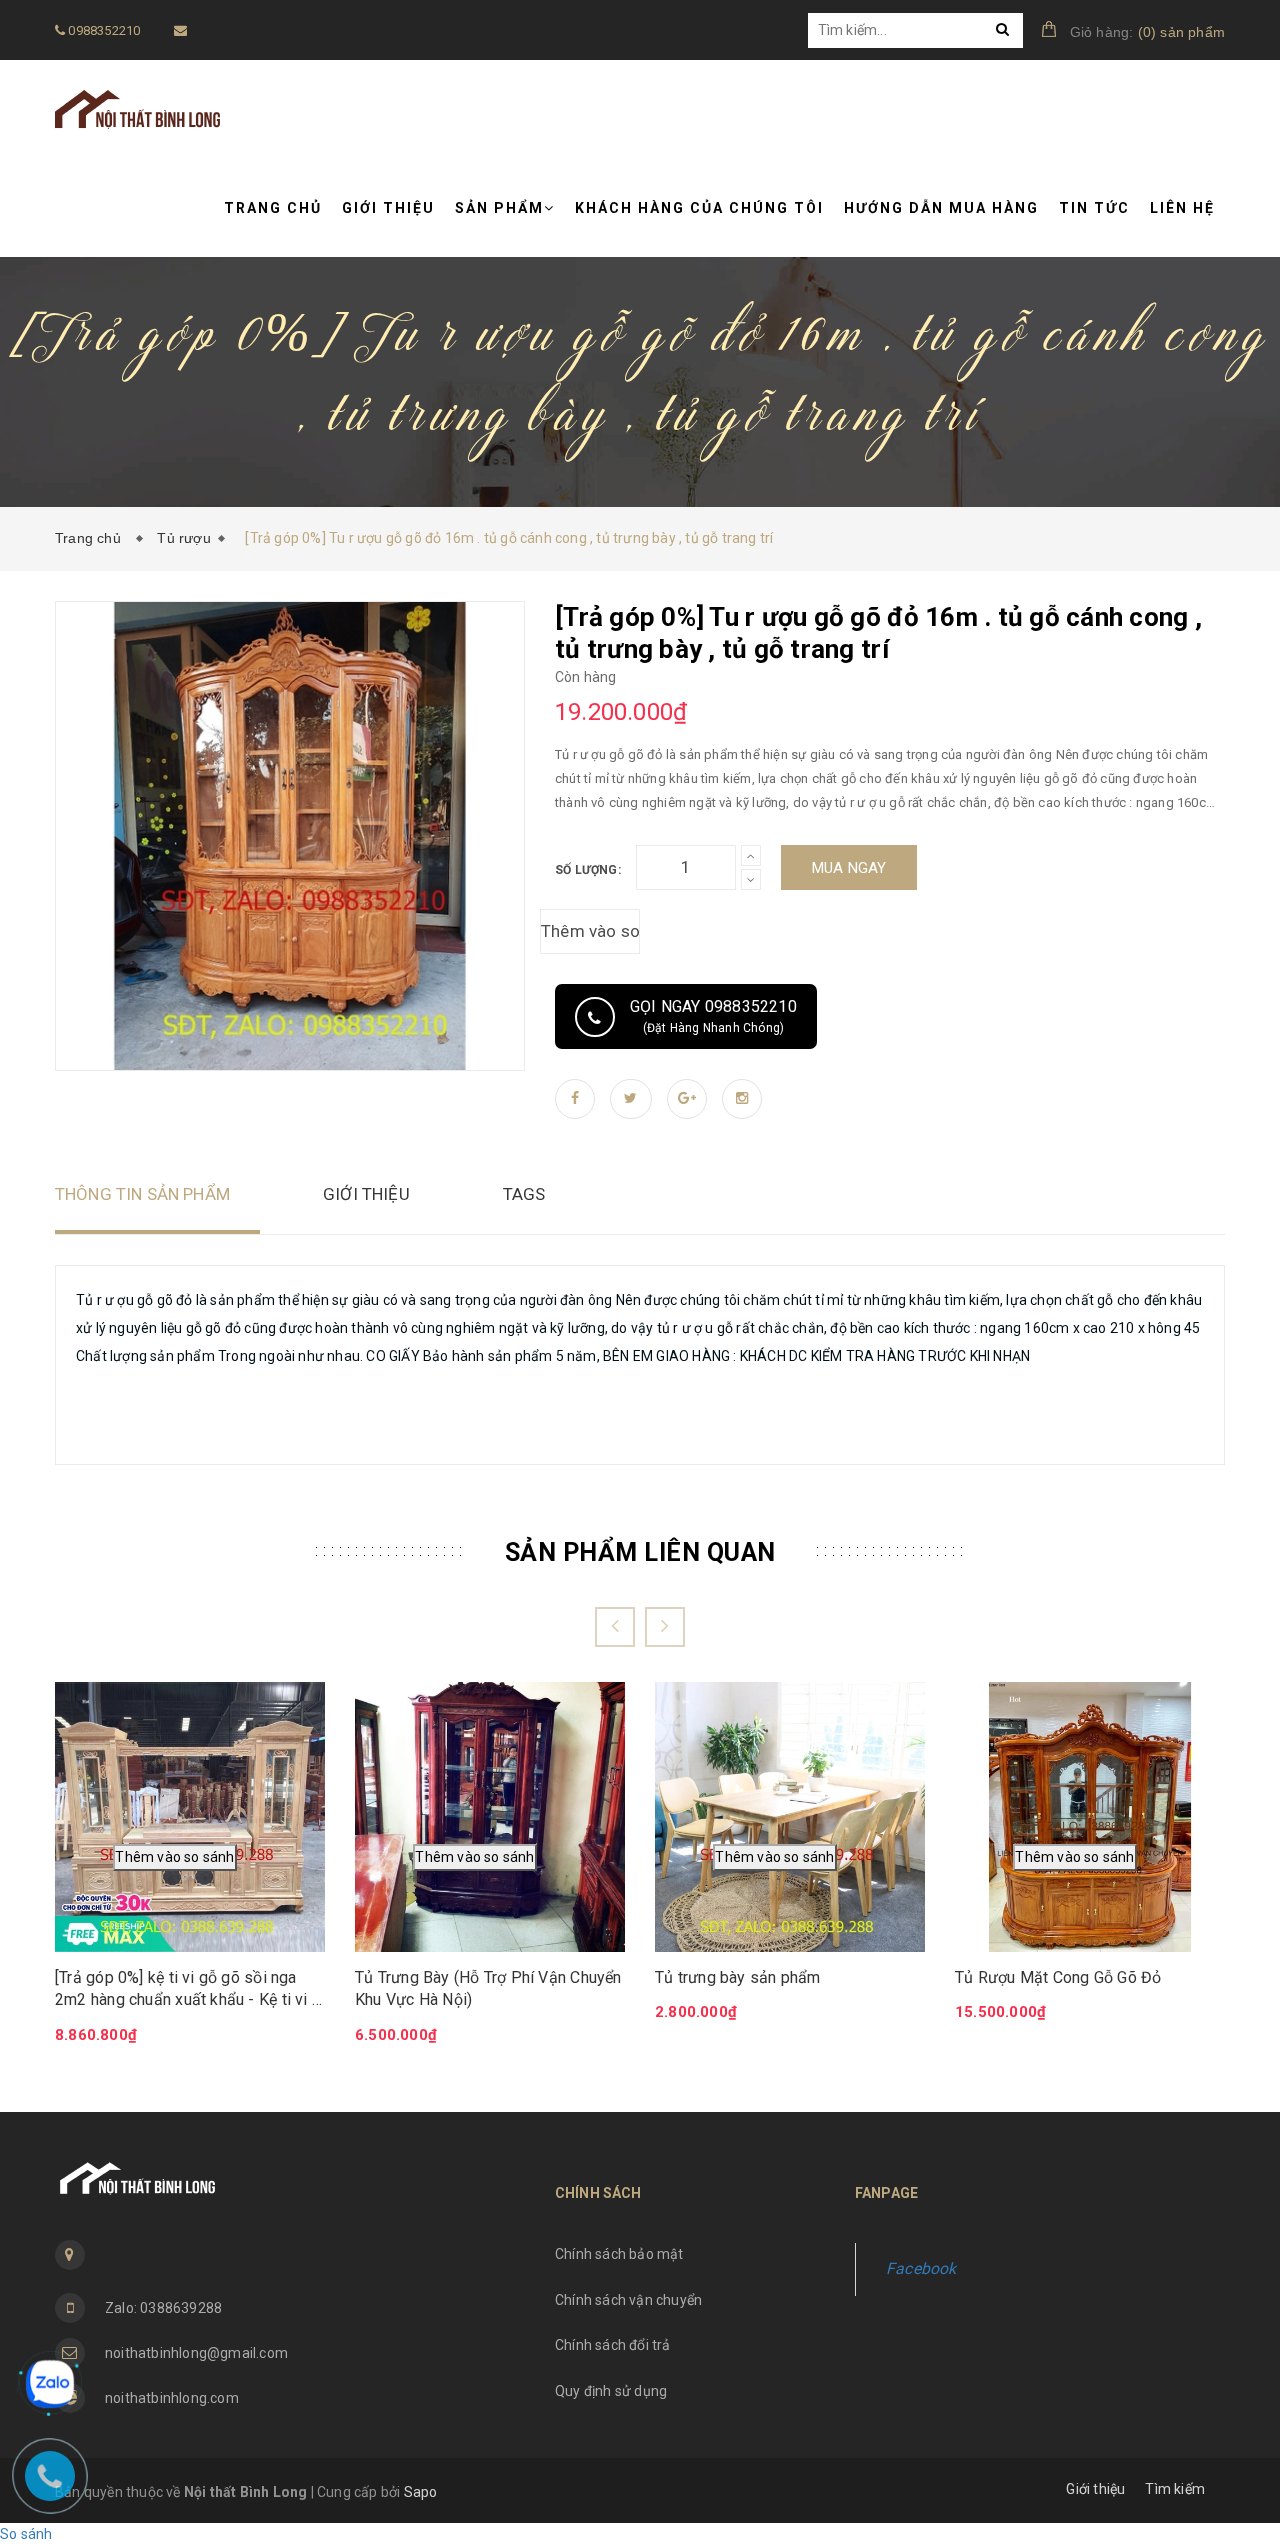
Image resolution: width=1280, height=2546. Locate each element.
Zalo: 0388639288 (163, 2308)
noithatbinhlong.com (172, 2398)
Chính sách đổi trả (613, 2345)
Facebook (921, 2268)
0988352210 (102, 30)
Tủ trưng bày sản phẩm (738, 1977)
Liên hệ (1182, 208)
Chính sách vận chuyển (628, 2300)
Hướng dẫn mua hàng (941, 208)
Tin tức (1094, 208)
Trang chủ (273, 208)
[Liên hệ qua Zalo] (50, 2384)
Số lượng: (588, 870)
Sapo (421, 2492)
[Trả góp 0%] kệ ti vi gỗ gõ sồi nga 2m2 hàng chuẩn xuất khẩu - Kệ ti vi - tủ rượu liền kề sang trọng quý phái (186, 1990)
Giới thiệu (388, 208)
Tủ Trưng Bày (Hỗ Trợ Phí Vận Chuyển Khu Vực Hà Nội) (488, 1988)
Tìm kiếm (1175, 2489)
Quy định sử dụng (611, 2391)
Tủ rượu (183, 538)
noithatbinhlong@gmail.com (196, 2353)
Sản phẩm (499, 208)
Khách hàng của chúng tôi (699, 208)
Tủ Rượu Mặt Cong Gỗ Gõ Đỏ (1058, 1977)
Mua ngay (849, 868)
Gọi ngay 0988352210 (713, 1016)
